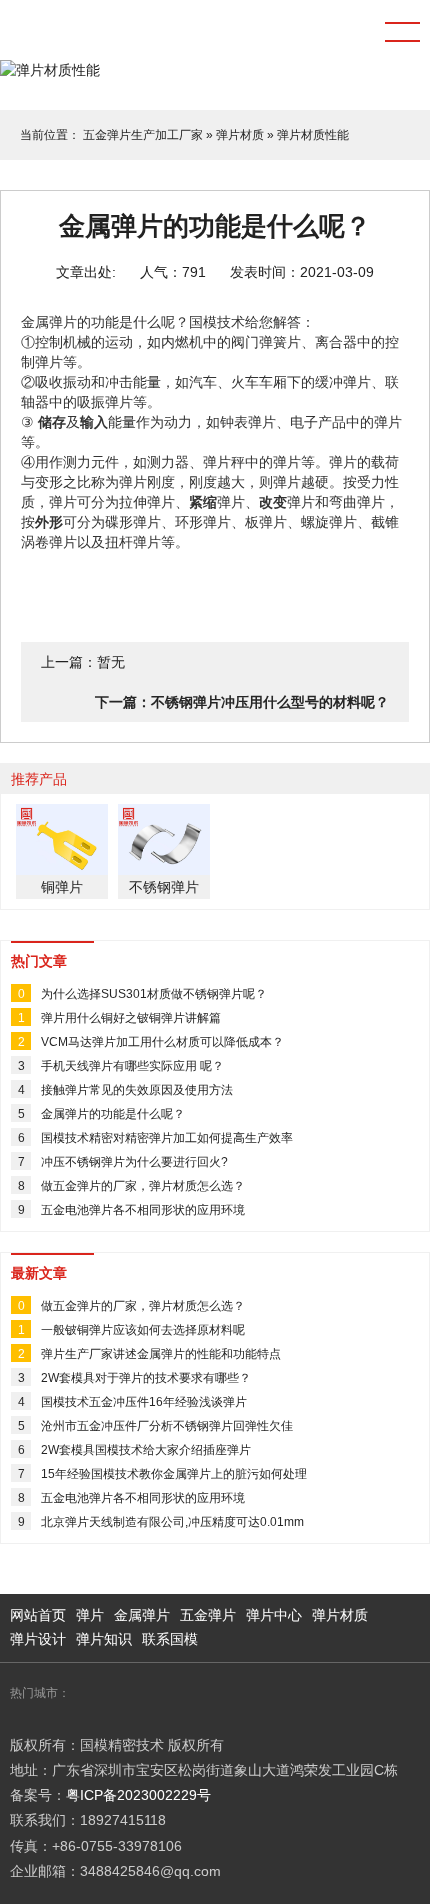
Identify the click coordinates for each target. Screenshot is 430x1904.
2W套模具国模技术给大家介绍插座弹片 (146, 1450)
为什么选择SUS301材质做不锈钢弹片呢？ (154, 994)
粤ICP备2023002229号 (138, 1795)
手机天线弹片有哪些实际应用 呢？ (132, 1066)
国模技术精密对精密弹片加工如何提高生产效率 (167, 1138)
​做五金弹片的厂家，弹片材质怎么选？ (143, 1186)
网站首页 (38, 1615)
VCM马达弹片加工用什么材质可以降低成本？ (162, 1042)
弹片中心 (274, 1615)
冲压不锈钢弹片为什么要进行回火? (134, 1162)
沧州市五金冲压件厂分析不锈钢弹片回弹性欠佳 (167, 1426)
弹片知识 (104, 1639)
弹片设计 (38, 1639)
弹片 (90, 1615)
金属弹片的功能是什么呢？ (113, 1114)
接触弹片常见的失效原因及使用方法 (137, 1090)
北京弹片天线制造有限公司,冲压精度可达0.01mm (172, 1522)
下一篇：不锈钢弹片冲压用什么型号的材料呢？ (242, 702)
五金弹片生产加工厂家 (143, 135)
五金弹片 (208, 1615)
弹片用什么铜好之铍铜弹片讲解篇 (131, 1018)
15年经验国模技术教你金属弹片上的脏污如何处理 (174, 1474)
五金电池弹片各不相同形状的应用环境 (143, 1210)
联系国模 (170, 1639)
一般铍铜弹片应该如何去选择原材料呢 (143, 1330)
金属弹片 (142, 1615)
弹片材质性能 (313, 135)
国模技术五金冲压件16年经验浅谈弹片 (144, 1402)
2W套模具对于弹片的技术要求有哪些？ (146, 1378)
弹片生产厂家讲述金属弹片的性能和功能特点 (161, 1354)
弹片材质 (240, 135)
